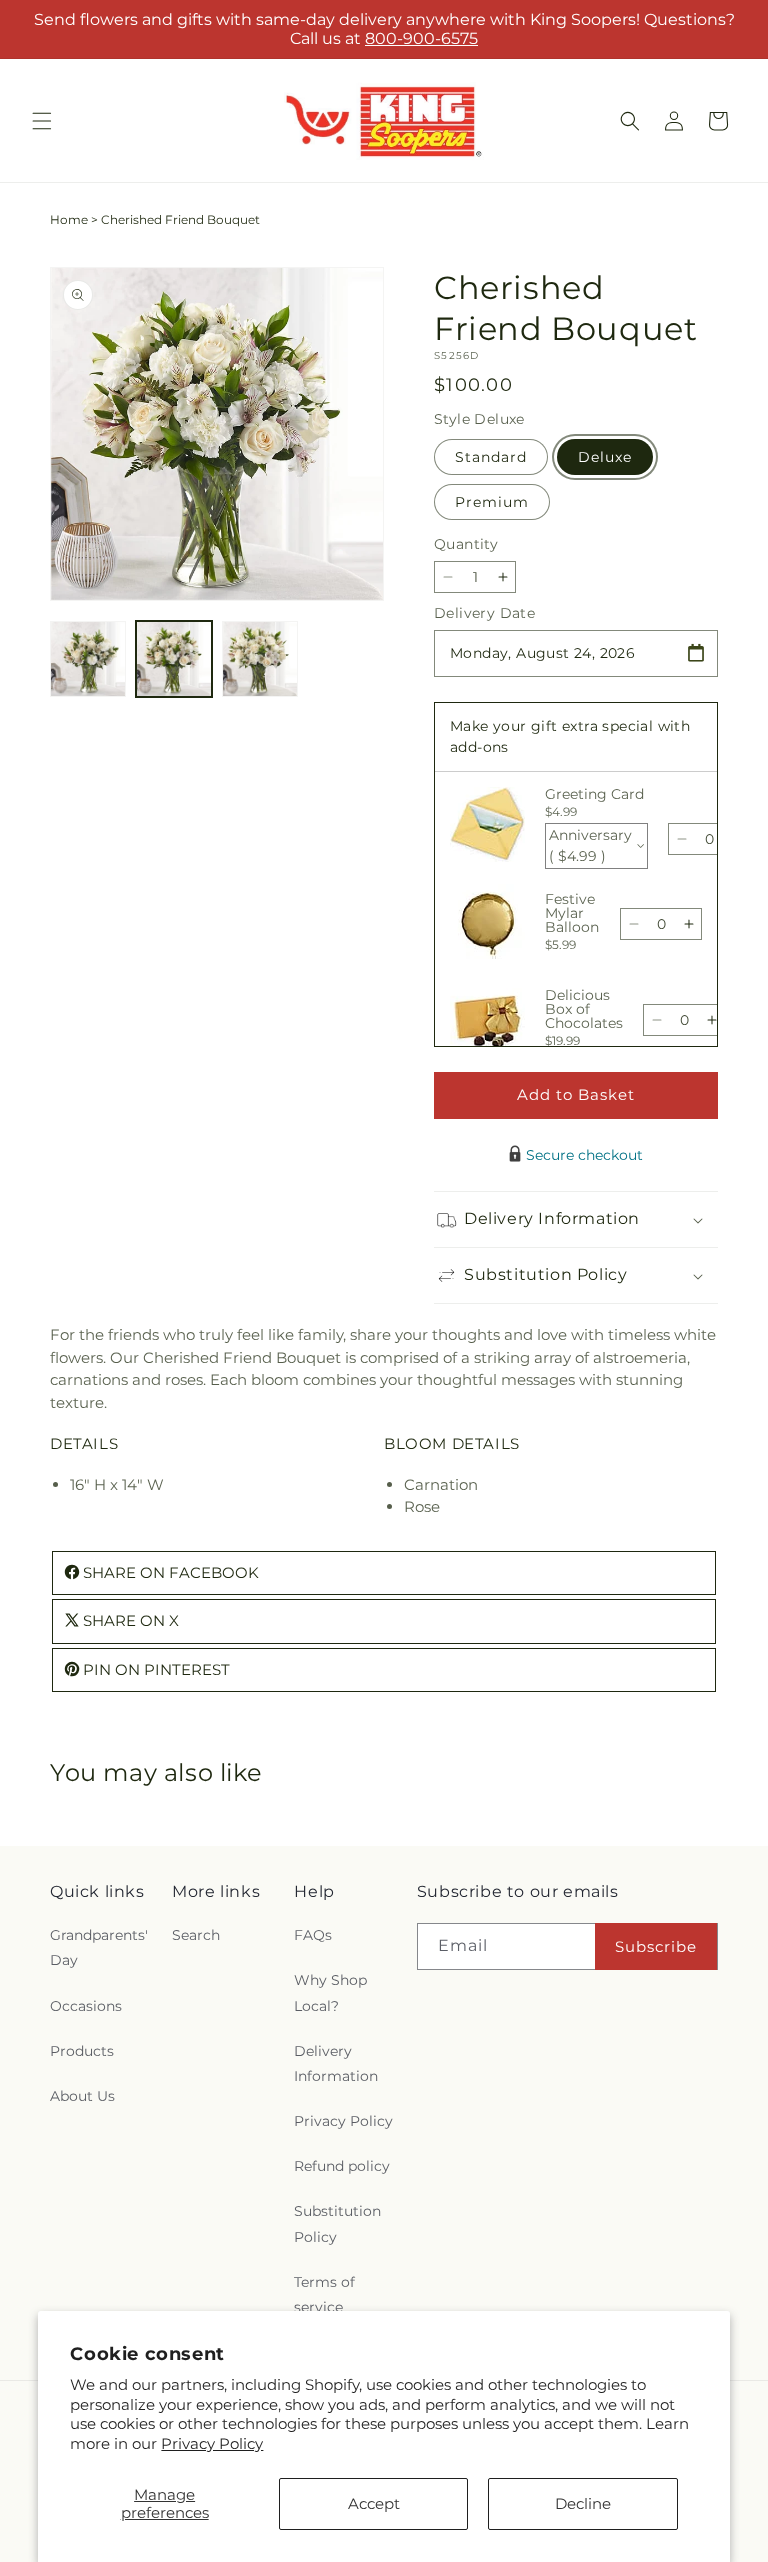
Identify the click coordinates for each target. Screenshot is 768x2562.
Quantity (466, 544)
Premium (492, 502)
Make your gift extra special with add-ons (570, 736)
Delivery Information (336, 2063)
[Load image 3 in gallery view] (260, 659)
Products (82, 2051)
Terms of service (324, 2294)
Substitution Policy (337, 2223)
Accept (374, 2503)
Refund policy (342, 2166)
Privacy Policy (212, 2443)
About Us (82, 2096)
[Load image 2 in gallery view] (174, 659)
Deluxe (605, 457)
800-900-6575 (421, 38)
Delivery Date (484, 613)
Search (196, 1935)
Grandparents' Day (99, 1947)
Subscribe (656, 1946)
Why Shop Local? (330, 1992)
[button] (42, 121)
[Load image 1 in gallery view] (88, 659)
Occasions (86, 2006)
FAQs (313, 1935)
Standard (491, 457)
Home (69, 219)
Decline (583, 2503)
